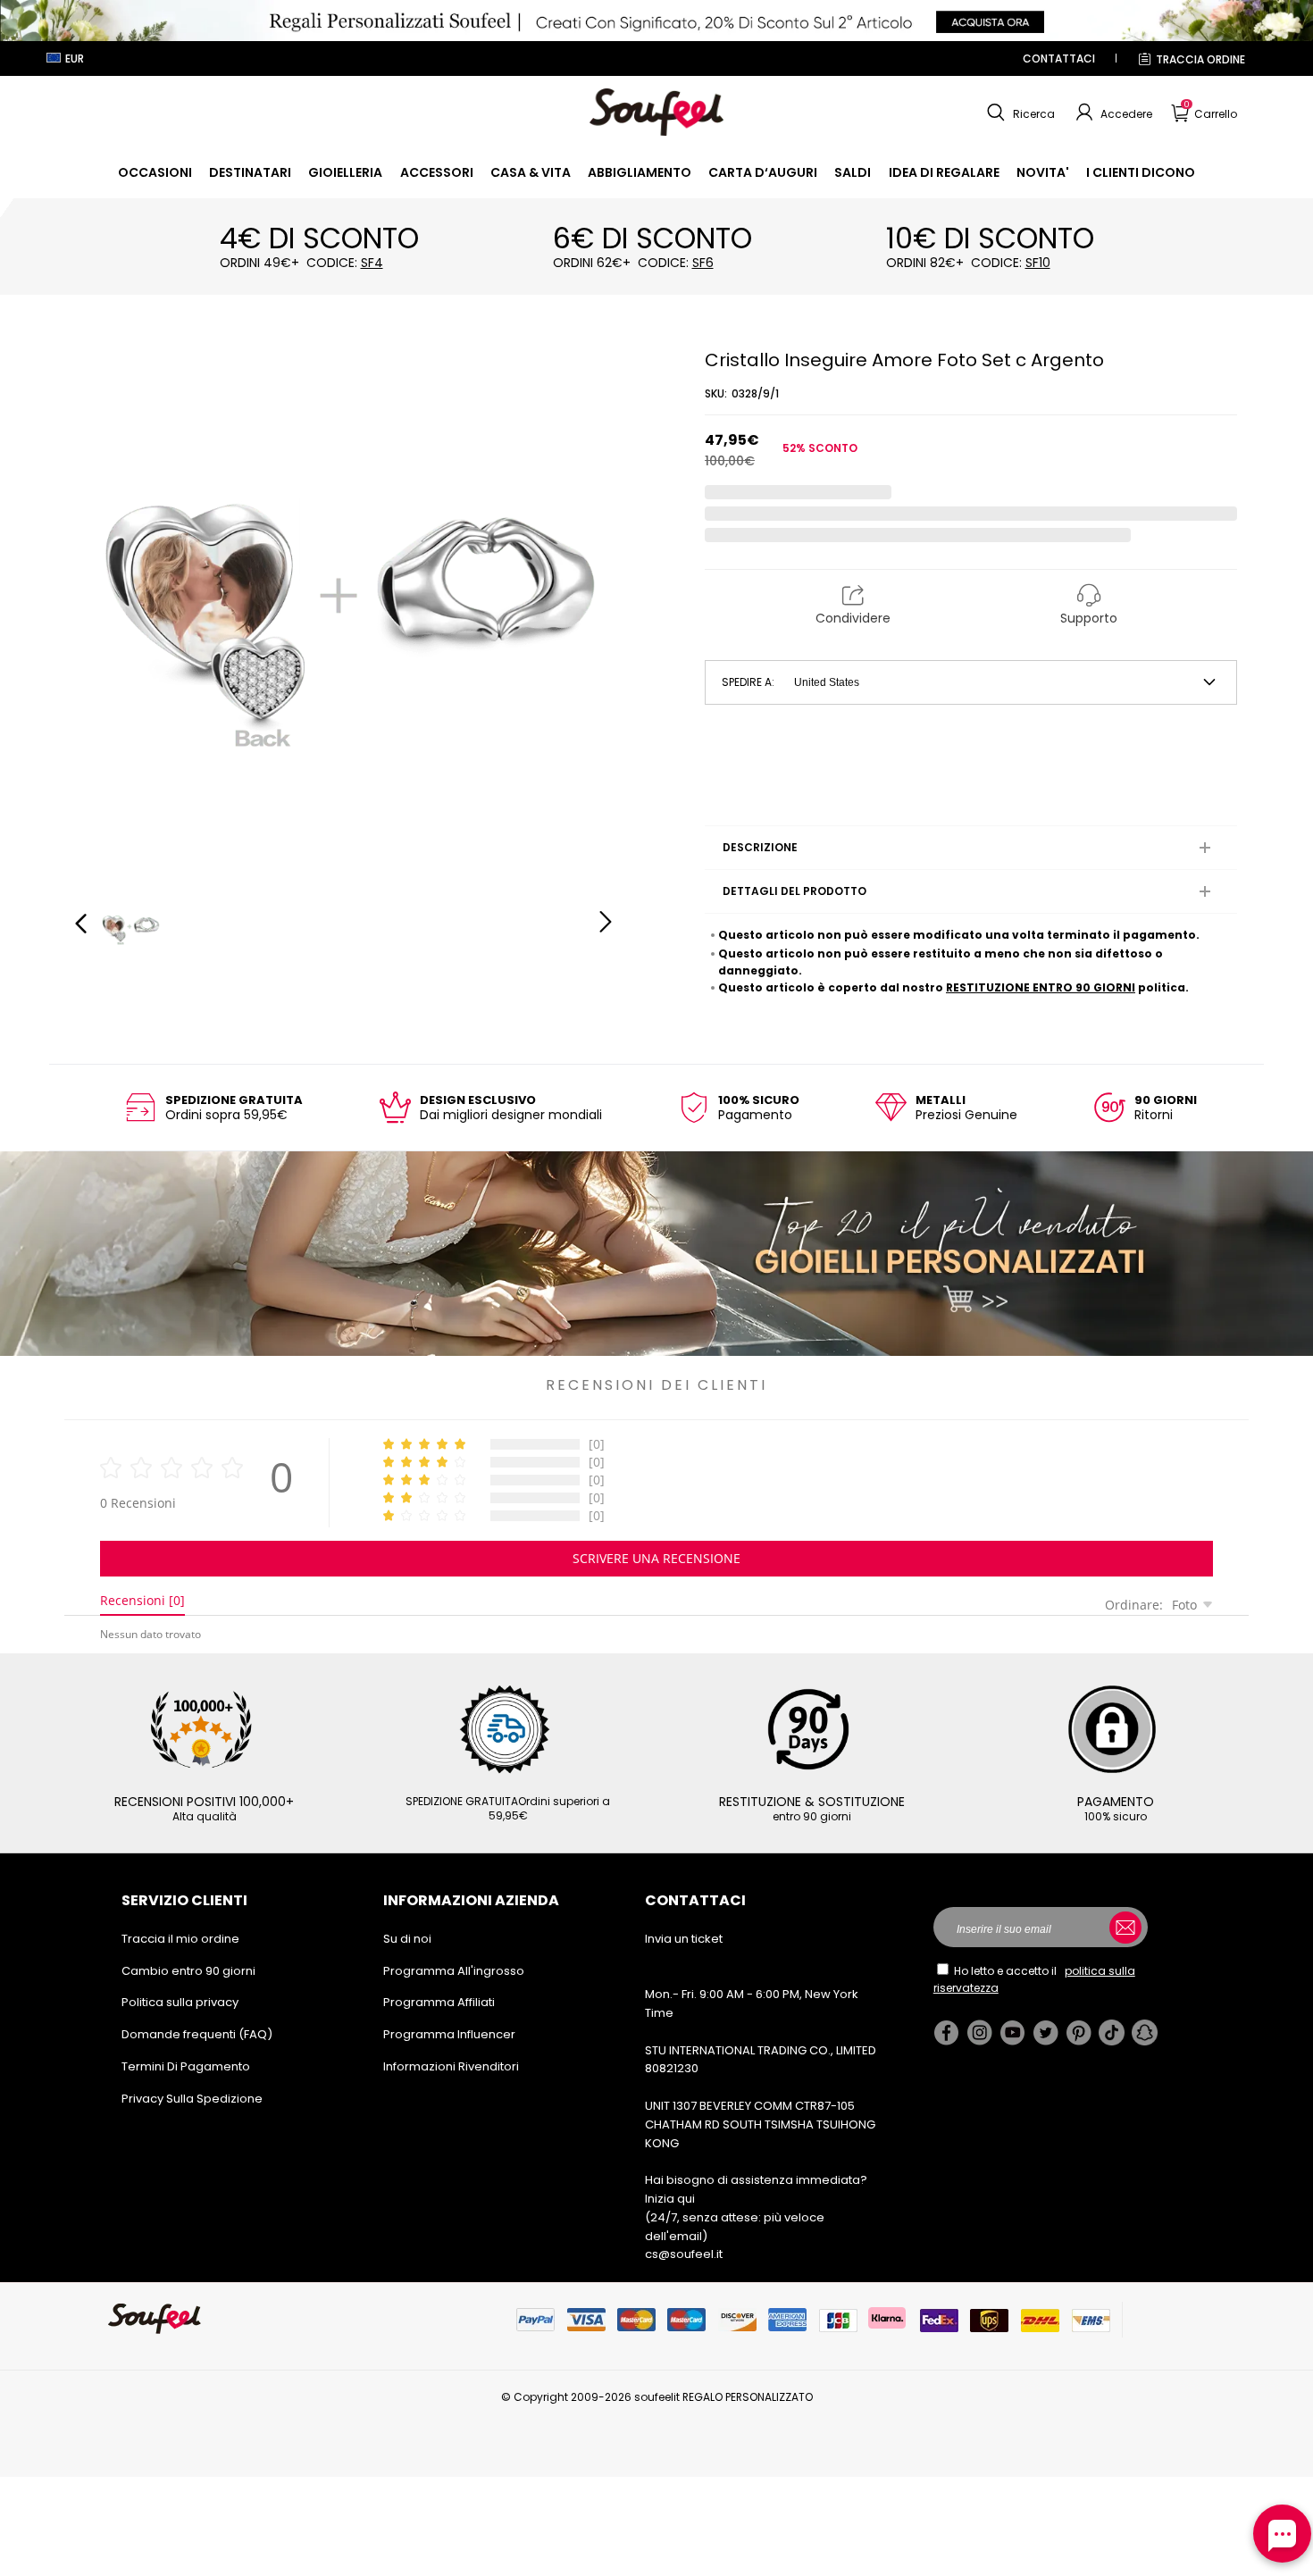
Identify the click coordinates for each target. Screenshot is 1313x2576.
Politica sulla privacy (180, 2002)
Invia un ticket (684, 1939)
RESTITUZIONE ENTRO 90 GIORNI (1041, 987)
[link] (155, 172)
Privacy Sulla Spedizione (192, 2099)
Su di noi (407, 1939)
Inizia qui (670, 2199)
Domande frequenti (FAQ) (197, 2034)
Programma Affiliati (439, 2002)
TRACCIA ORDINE (1200, 59)
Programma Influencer (449, 2034)
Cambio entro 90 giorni (188, 1971)
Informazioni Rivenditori (451, 2066)
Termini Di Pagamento (186, 2066)
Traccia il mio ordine (180, 1939)
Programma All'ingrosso (454, 1971)
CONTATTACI (1059, 59)
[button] (1019, 113)
